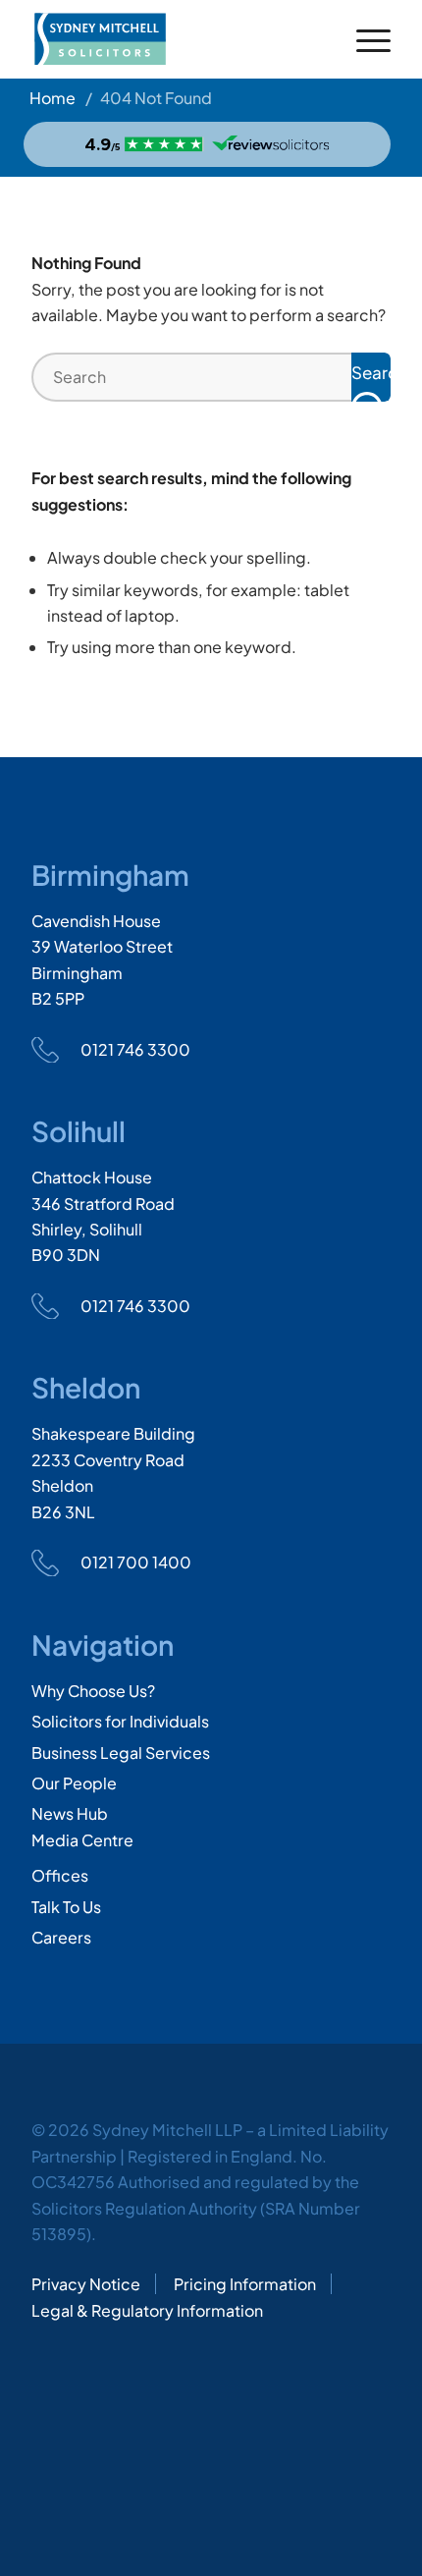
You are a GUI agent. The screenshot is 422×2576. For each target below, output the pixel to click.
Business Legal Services (121, 1753)
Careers (61, 1937)
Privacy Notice (86, 2284)
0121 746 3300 (135, 1049)
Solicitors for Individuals (120, 1721)
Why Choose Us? (93, 1691)
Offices (60, 1875)
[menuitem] (364, 39)
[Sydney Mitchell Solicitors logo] (175, 39)
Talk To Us (66, 1907)
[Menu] (364, 39)
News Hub (70, 1813)
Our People (74, 1783)
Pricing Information (245, 2284)
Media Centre (82, 1840)
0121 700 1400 (136, 1562)
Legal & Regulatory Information (147, 2310)
